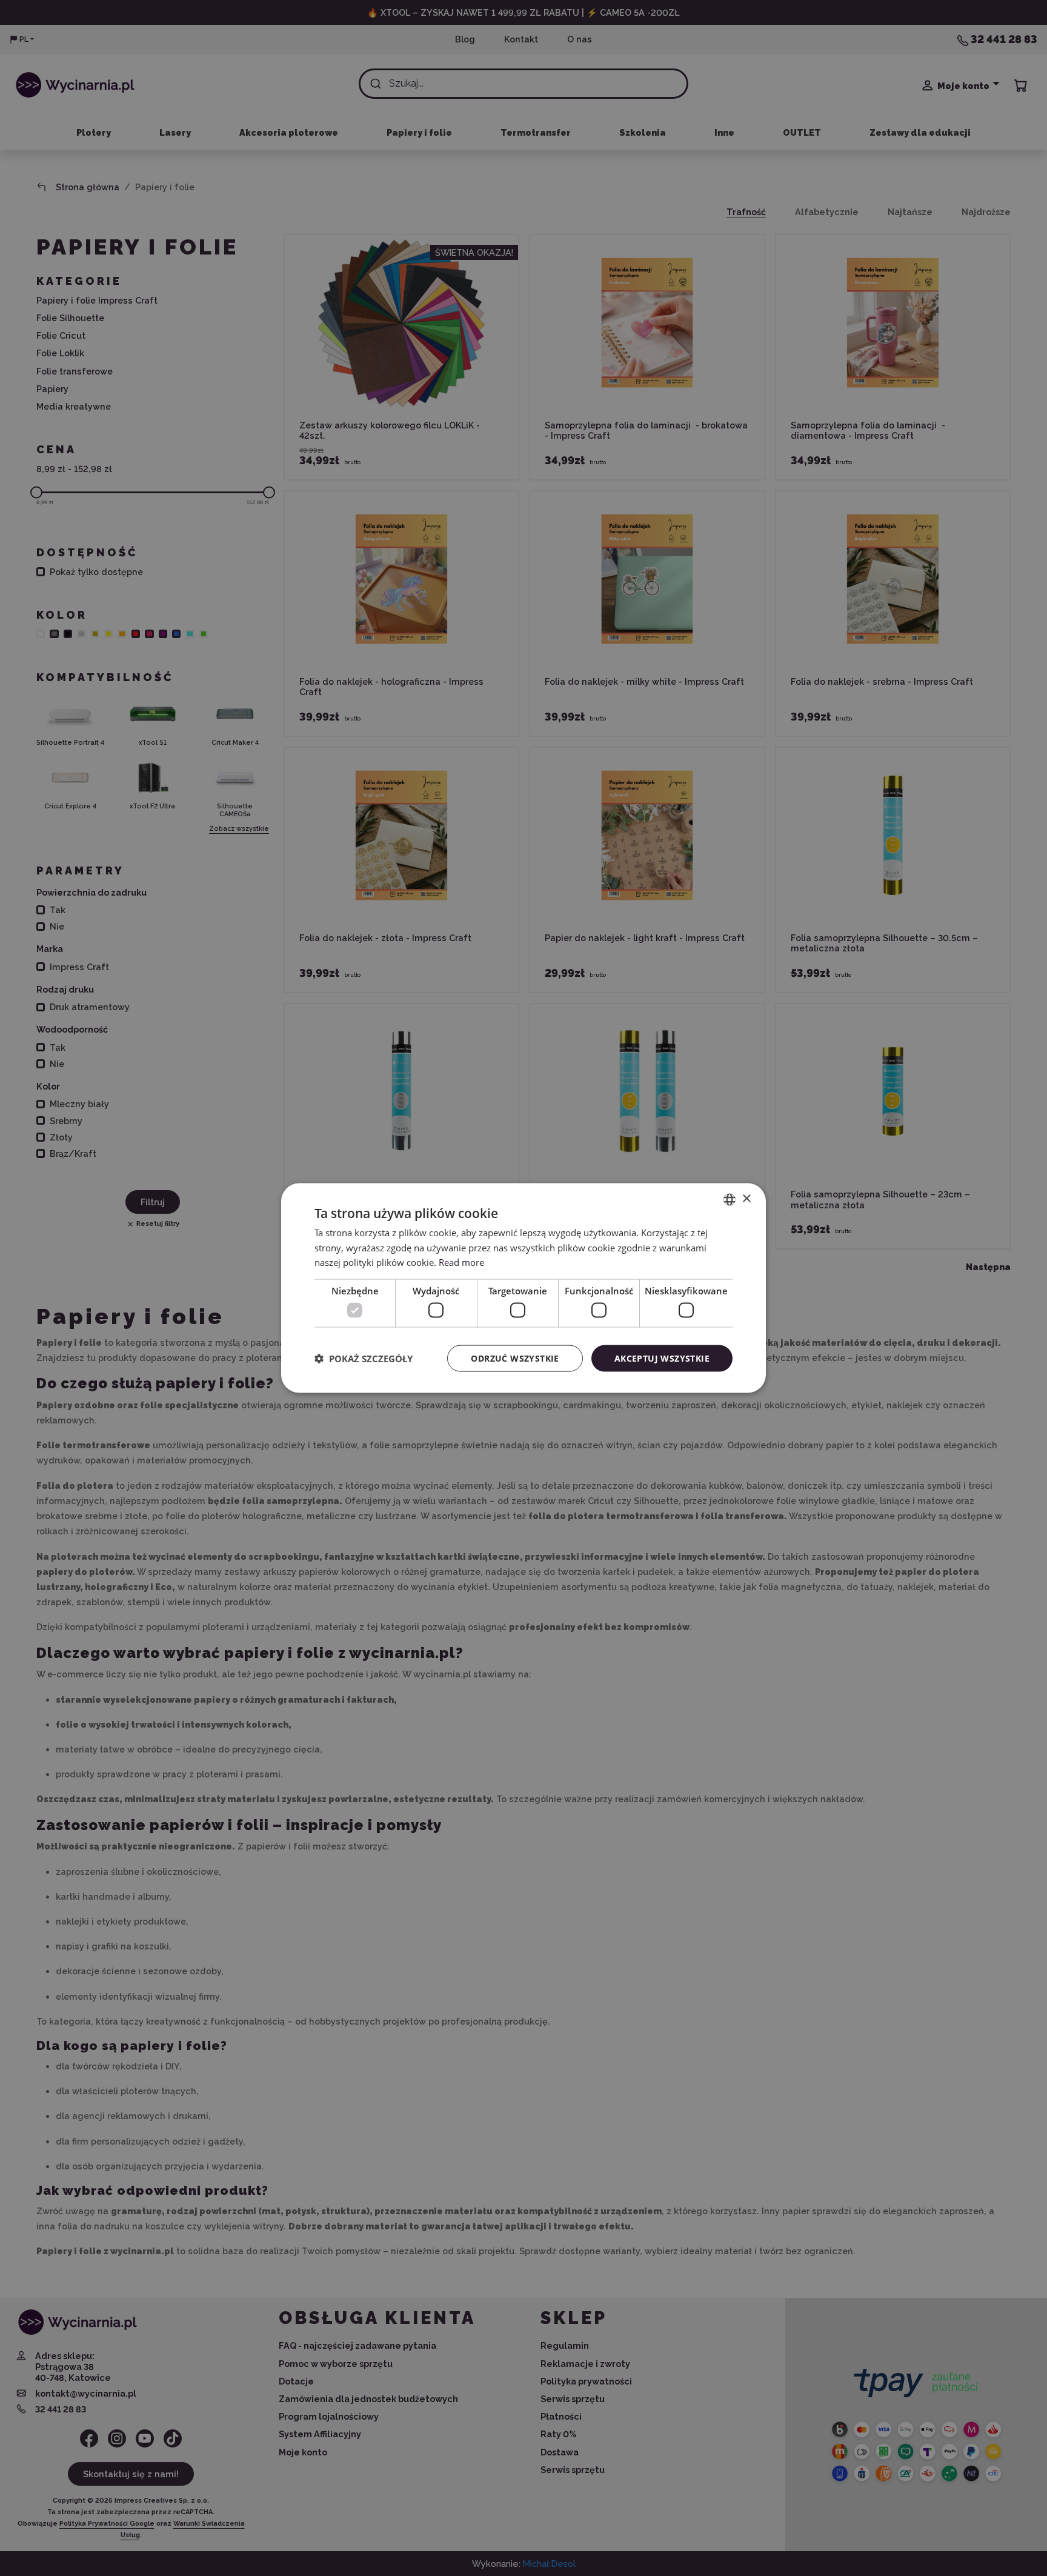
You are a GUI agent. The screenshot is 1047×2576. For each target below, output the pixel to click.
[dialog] (523, 1288)
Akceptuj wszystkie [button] (662, 1358)
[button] (364, 1359)
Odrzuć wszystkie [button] (515, 1358)
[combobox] (730, 1199)
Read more (461, 1262)
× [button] (746, 1199)
